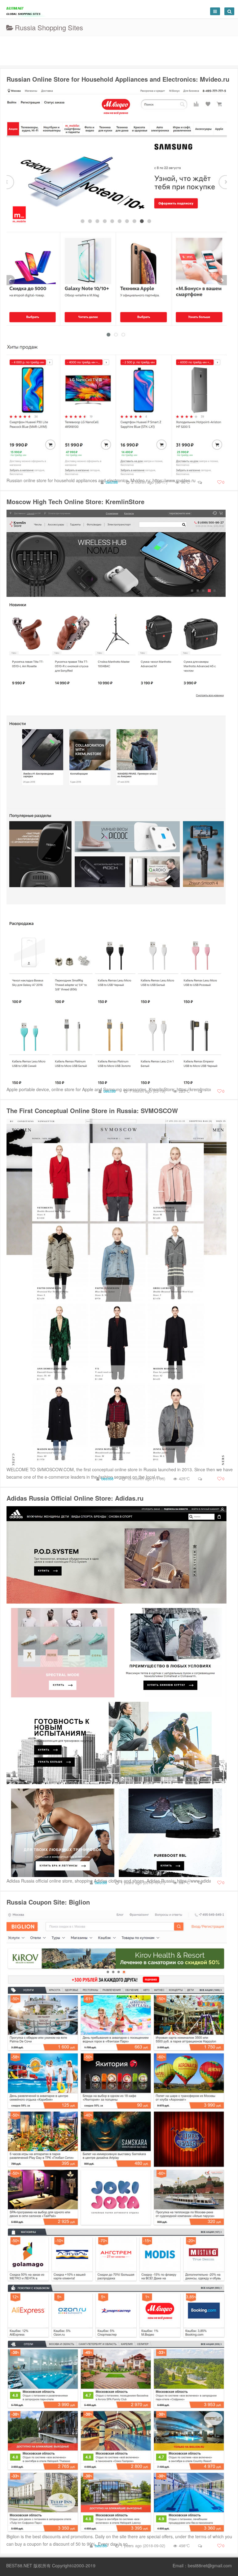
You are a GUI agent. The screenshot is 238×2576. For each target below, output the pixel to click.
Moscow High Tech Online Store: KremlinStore (75, 501)
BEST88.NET (19, 2565)
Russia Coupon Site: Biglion (48, 1902)
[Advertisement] (119, 50)
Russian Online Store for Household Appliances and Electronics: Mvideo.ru (118, 79)
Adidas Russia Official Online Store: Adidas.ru (75, 1498)
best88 (112, 482)
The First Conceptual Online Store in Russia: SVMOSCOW (92, 1110)
